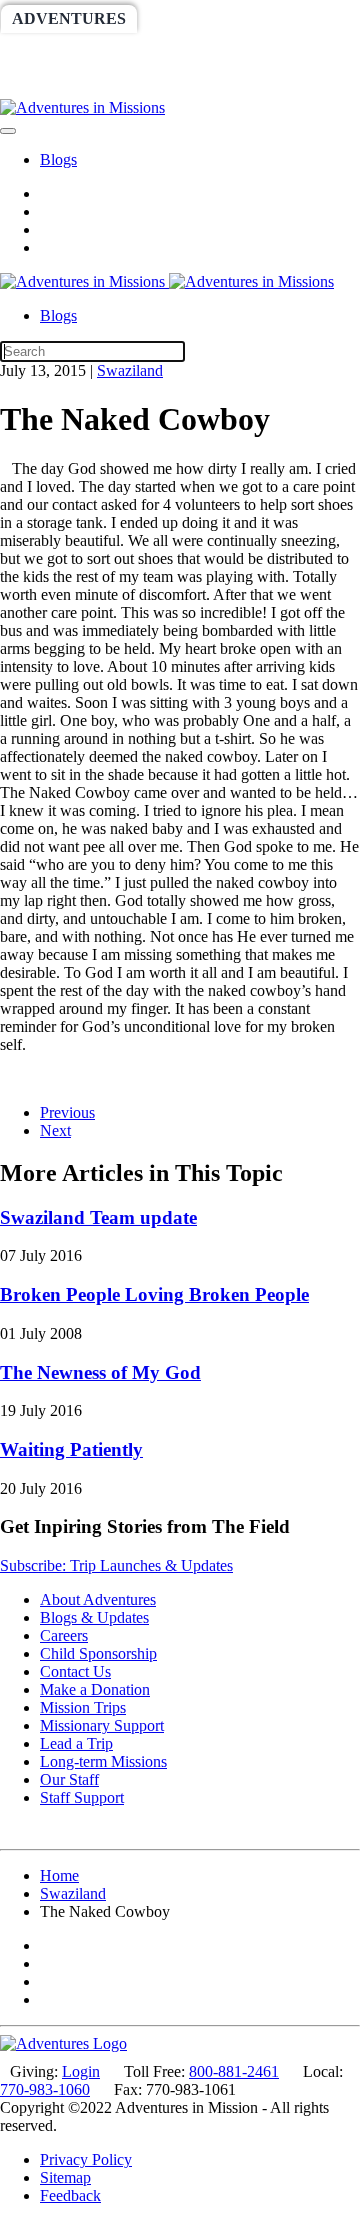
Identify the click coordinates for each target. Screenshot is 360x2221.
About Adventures (98, 1599)
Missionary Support (102, 1725)
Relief (42, 84)
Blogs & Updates (94, 1617)
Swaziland (130, 370)
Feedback (70, 2195)
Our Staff (69, 1779)
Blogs (58, 159)
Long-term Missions (103, 1761)
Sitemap (65, 2177)
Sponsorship (206, 51)
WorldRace (209, 18)
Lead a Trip (76, 1743)
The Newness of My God (100, 1372)
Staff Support (82, 1797)
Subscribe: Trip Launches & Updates (116, 1565)
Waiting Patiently (71, 1449)
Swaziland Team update (98, 1217)
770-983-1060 (45, 2089)
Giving (131, 84)
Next (55, 1130)
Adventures (69, 18)
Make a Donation (95, 1689)
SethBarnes (67, 51)
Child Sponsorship (98, 1653)
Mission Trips (83, 1707)
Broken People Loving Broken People (154, 1294)
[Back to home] (82, 107)
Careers (64, 1635)
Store (216, 84)
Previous (67, 1112)
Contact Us (75, 1671)
